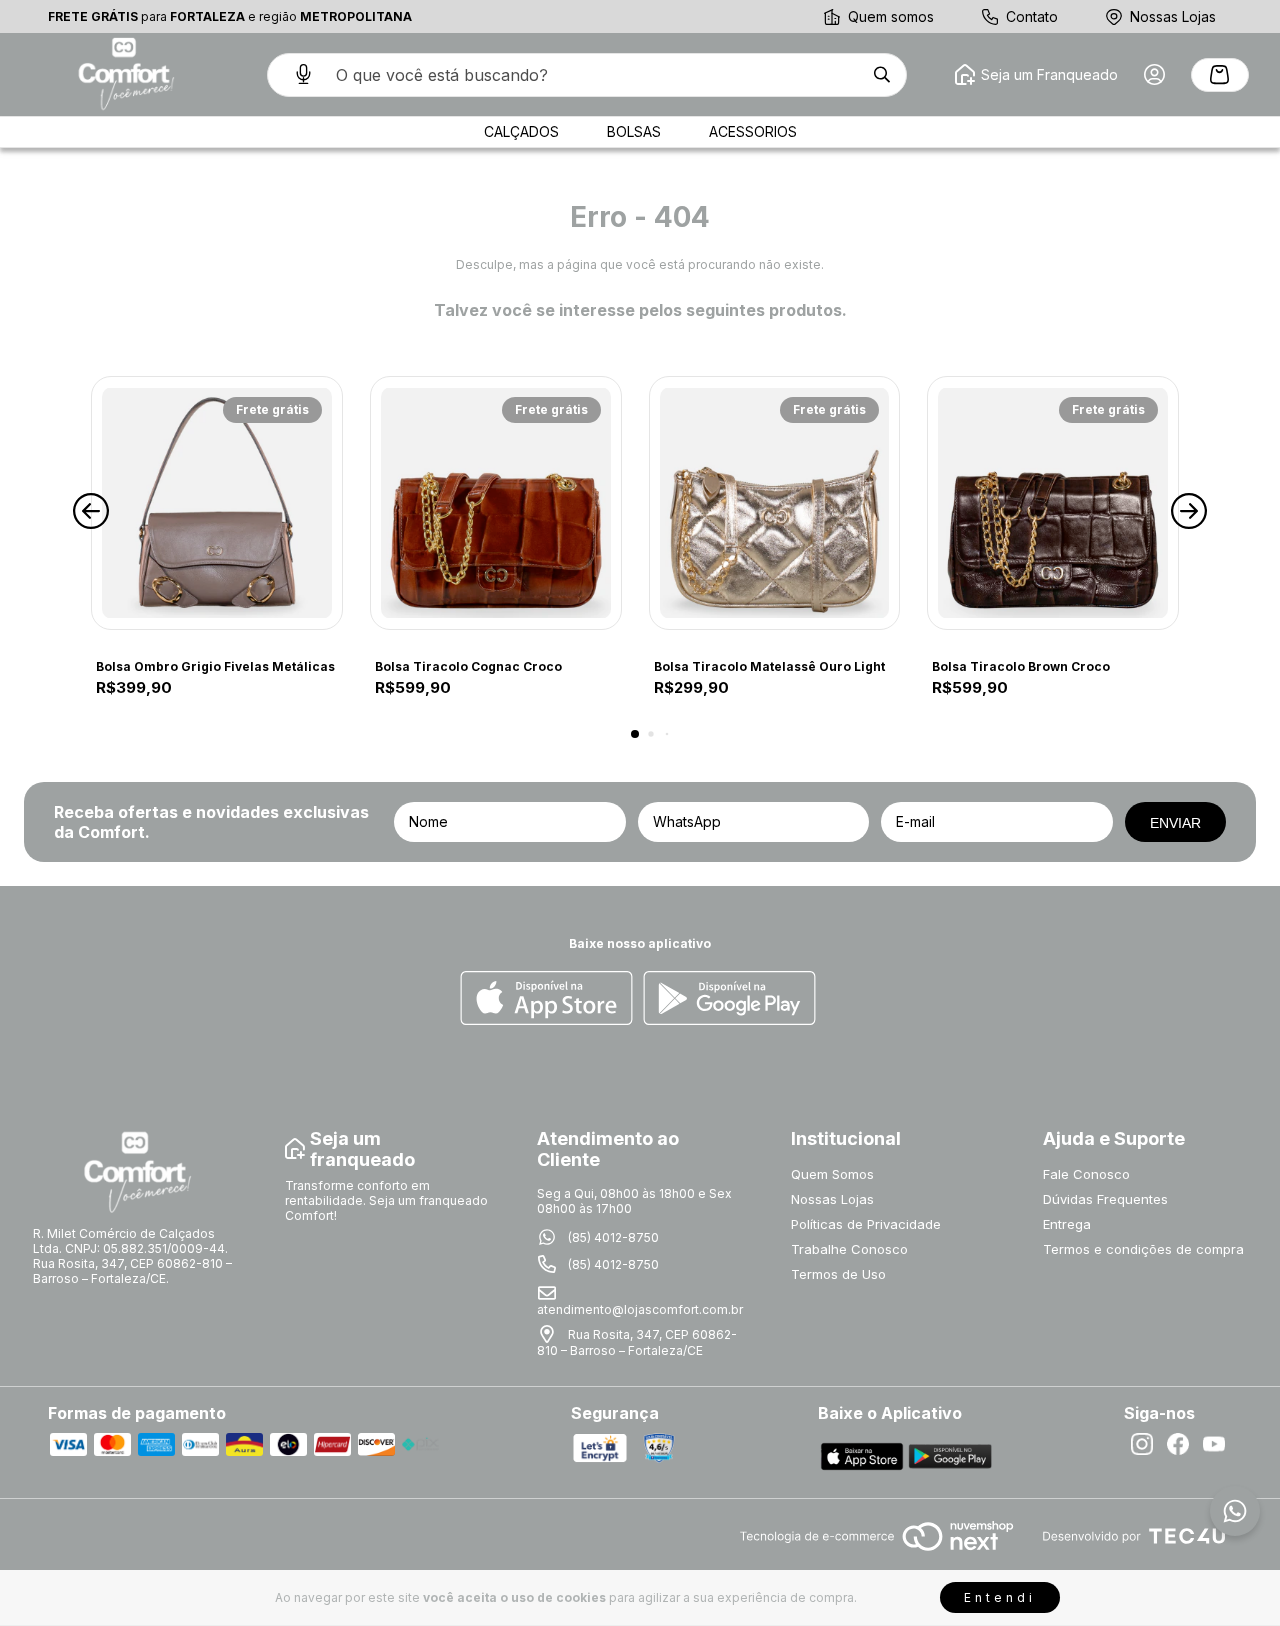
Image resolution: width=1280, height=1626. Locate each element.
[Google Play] (729, 999)
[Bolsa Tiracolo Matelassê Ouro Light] (775, 503)
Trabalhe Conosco (849, 1249)
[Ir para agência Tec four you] (1133, 1537)
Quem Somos (832, 1174)
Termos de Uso (838, 1274)
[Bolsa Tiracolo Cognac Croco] (496, 503)
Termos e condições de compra (1143, 1249)
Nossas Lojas (1173, 16)
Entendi (1000, 1597)
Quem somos (891, 16)
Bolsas (634, 131)
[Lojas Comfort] (124, 74)
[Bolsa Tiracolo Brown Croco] (1053, 503)
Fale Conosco (1086, 1174)
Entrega (1067, 1224)
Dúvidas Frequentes (1105, 1199)
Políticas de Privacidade (866, 1224)
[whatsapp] (1235, 1511)
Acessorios (753, 131)
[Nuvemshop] (876, 1552)
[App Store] (546, 999)
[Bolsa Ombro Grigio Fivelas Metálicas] (217, 503)
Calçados (521, 131)
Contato (1032, 16)
